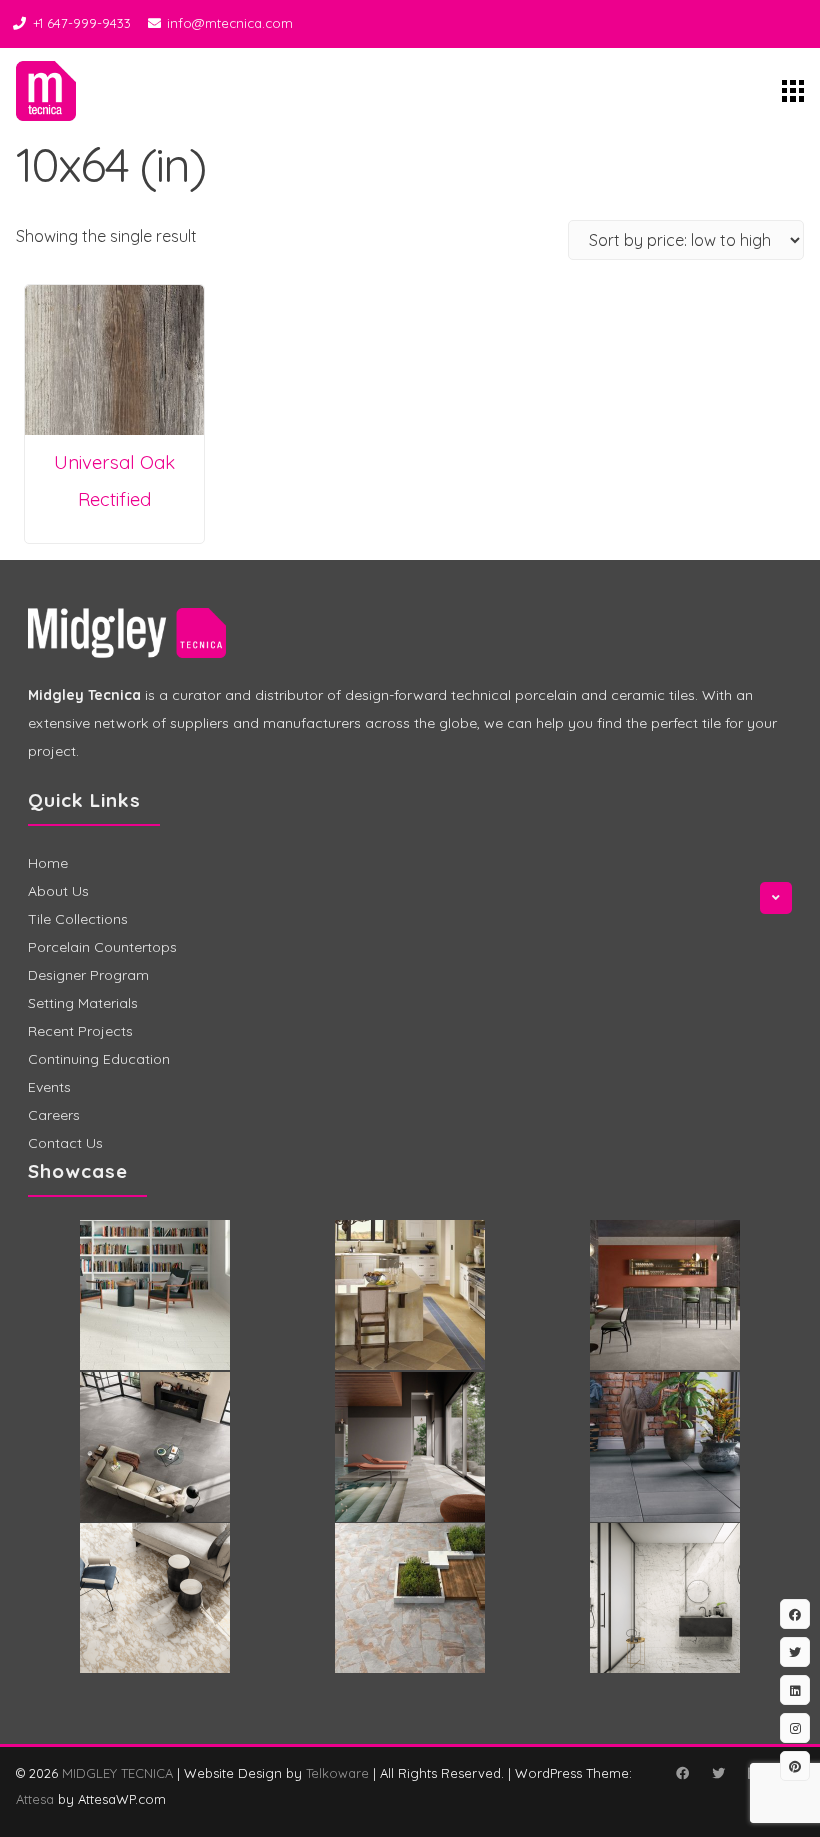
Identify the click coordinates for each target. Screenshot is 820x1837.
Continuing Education (99, 1059)
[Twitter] (718, 1773)
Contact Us (65, 1143)
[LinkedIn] (795, 1690)
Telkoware (337, 1773)
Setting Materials (83, 1003)
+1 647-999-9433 (82, 23)
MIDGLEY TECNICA (117, 1773)
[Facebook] (682, 1773)
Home (48, 863)
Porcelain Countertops (102, 947)
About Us (58, 891)
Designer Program (88, 975)
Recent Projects (80, 1031)
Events (49, 1087)
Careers (54, 1115)
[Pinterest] (795, 1766)
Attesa (35, 1799)
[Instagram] (795, 1728)
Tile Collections (78, 919)
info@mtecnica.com (230, 23)
